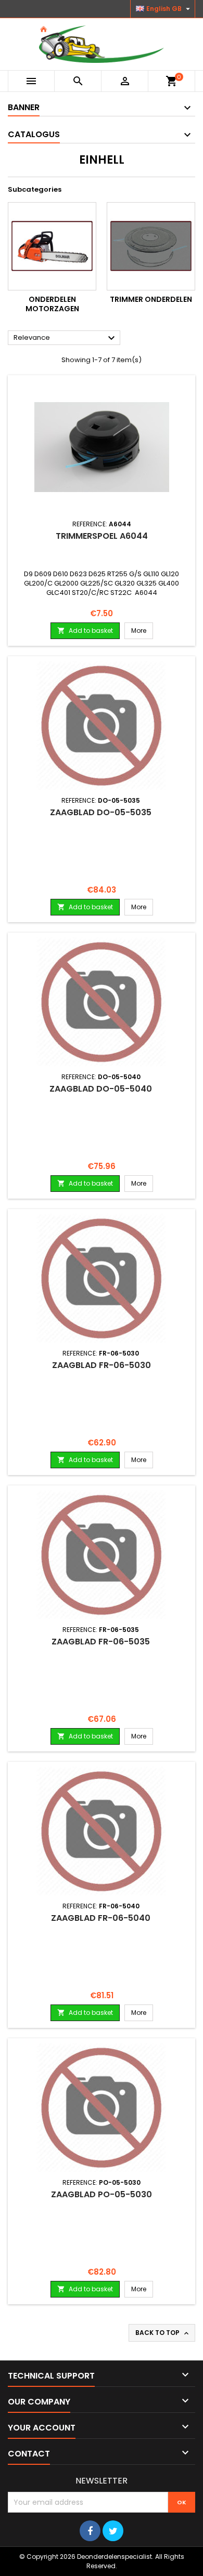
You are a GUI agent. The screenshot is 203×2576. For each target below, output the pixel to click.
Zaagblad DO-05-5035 (102, 812)
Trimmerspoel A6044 (102, 536)
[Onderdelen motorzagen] (52, 246)
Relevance (66, 338)
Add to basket (85, 630)
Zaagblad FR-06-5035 (102, 1642)
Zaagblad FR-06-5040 (102, 1918)
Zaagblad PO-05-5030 (102, 2194)
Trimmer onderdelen (151, 299)
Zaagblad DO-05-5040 (102, 1089)
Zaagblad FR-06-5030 (102, 1365)
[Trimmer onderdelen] (151, 246)
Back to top (163, 2333)
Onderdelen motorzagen (52, 304)
